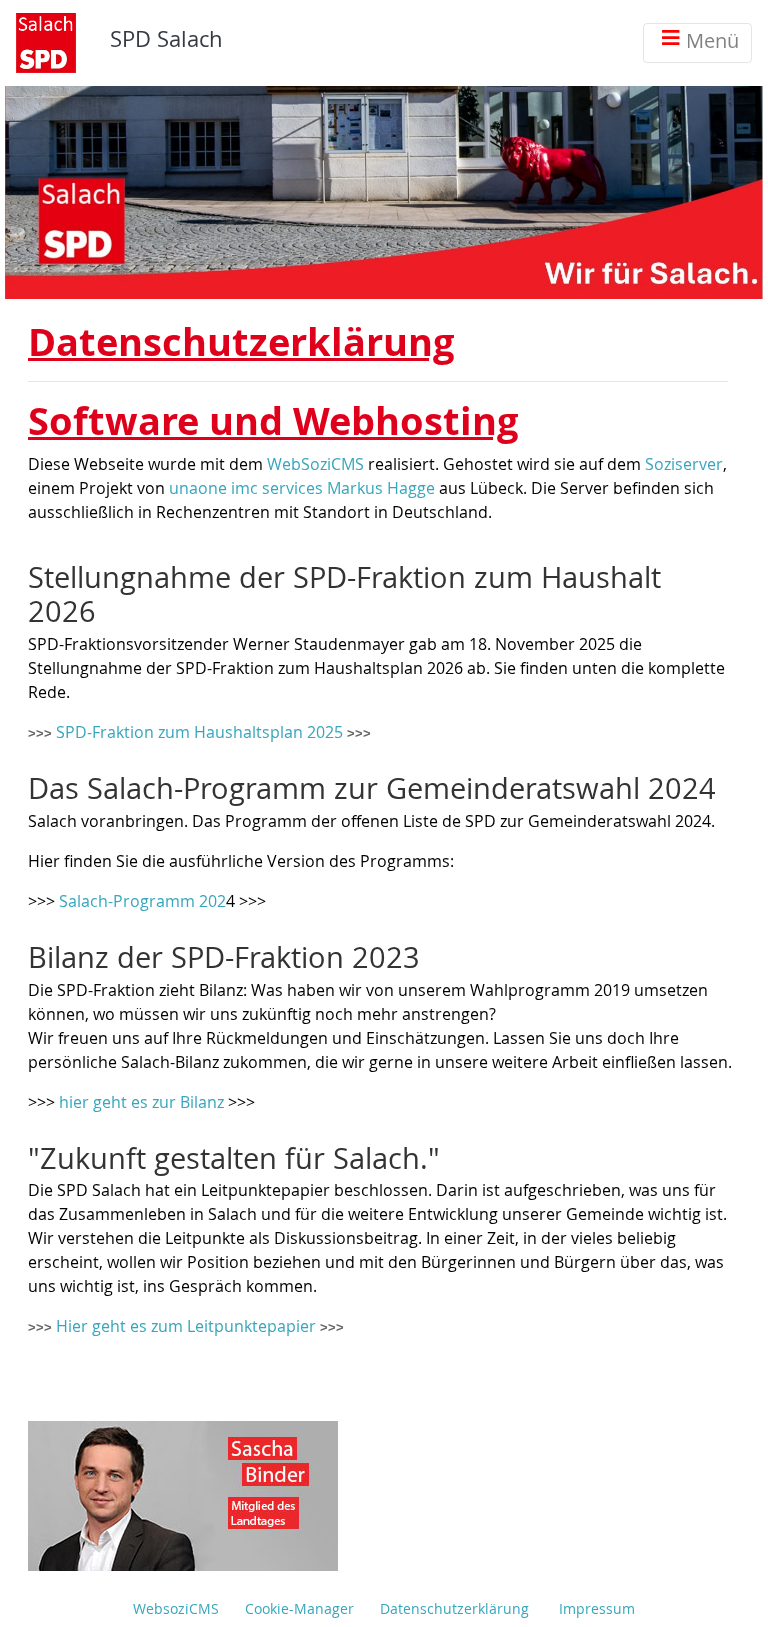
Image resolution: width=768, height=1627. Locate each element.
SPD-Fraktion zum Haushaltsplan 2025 (201, 732)
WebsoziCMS (176, 1608)
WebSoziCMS (315, 464)
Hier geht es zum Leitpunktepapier (188, 1326)
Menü (712, 40)
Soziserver (684, 464)
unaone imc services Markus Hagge (302, 488)
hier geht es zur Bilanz (141, 1102)
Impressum (597, 1608)
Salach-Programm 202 (142, 901)
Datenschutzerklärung (454, 1608)
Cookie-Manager (299, 1608)
